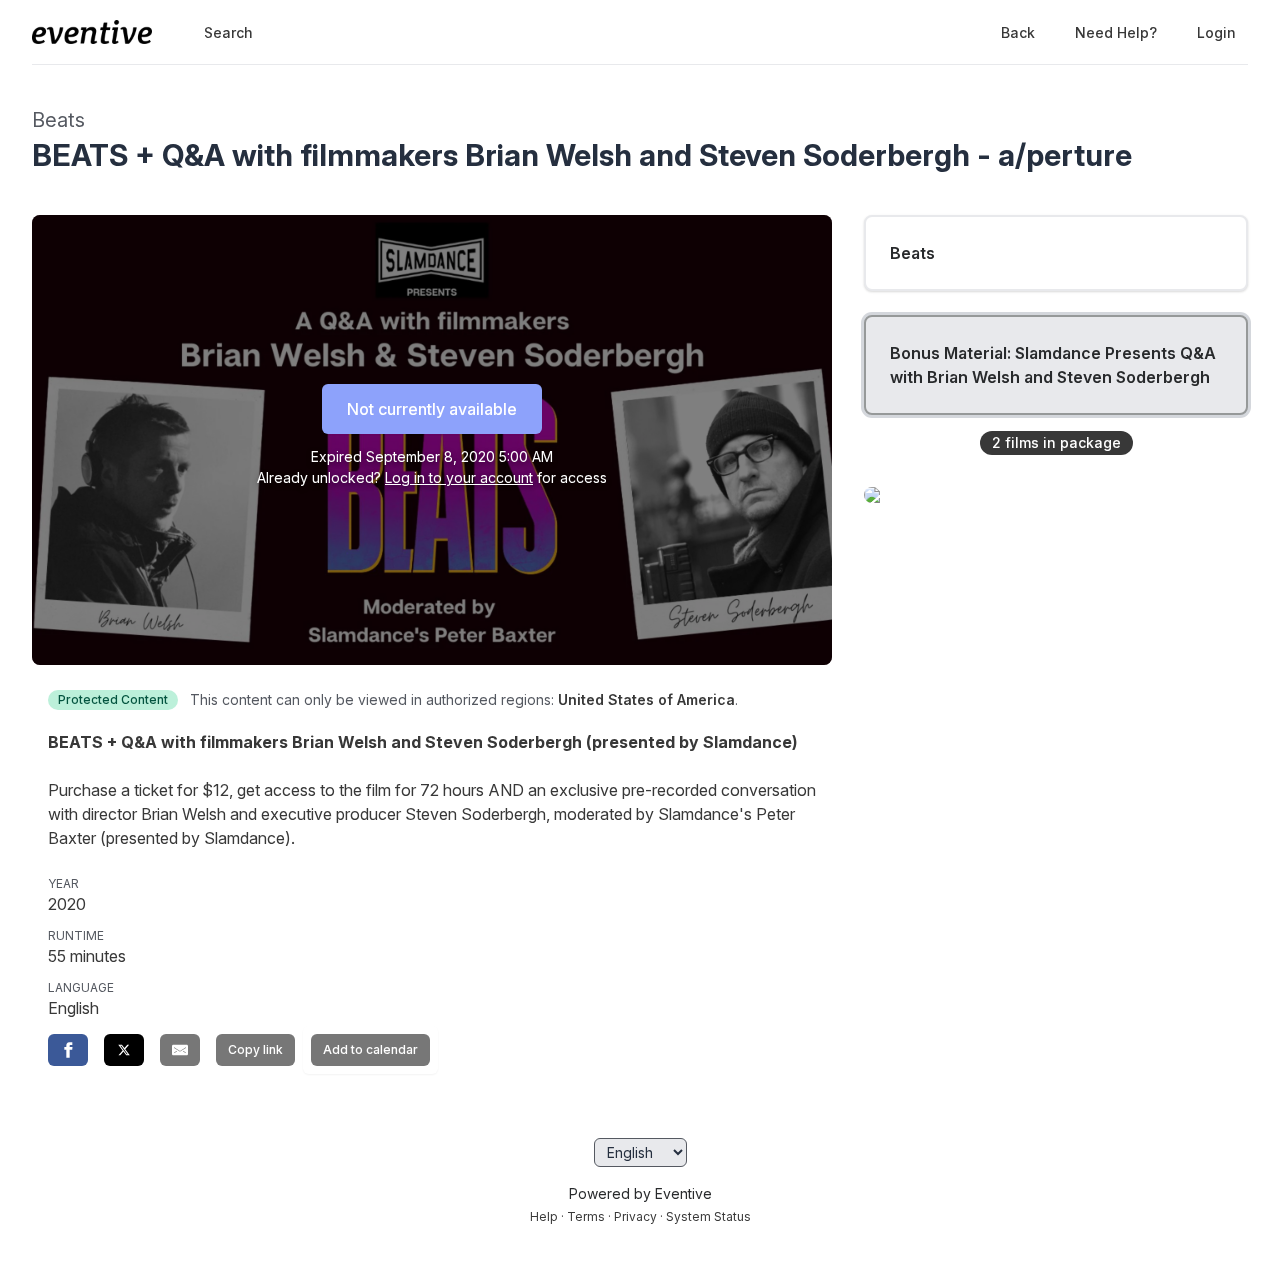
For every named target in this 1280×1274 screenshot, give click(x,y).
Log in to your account (459, 477)
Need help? (1116, 32)
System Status (708, 1216)
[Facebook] (68, 1050)
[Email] (180, 1050)
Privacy (635, 1216)
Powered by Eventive (640, 1193)
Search (228, 32)
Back (1018, 32)
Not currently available (432, 409)
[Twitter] (124, 1050)
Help (544, 1216)
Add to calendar (370, 1049)
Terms (586, 1216)
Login (1216, 32)
